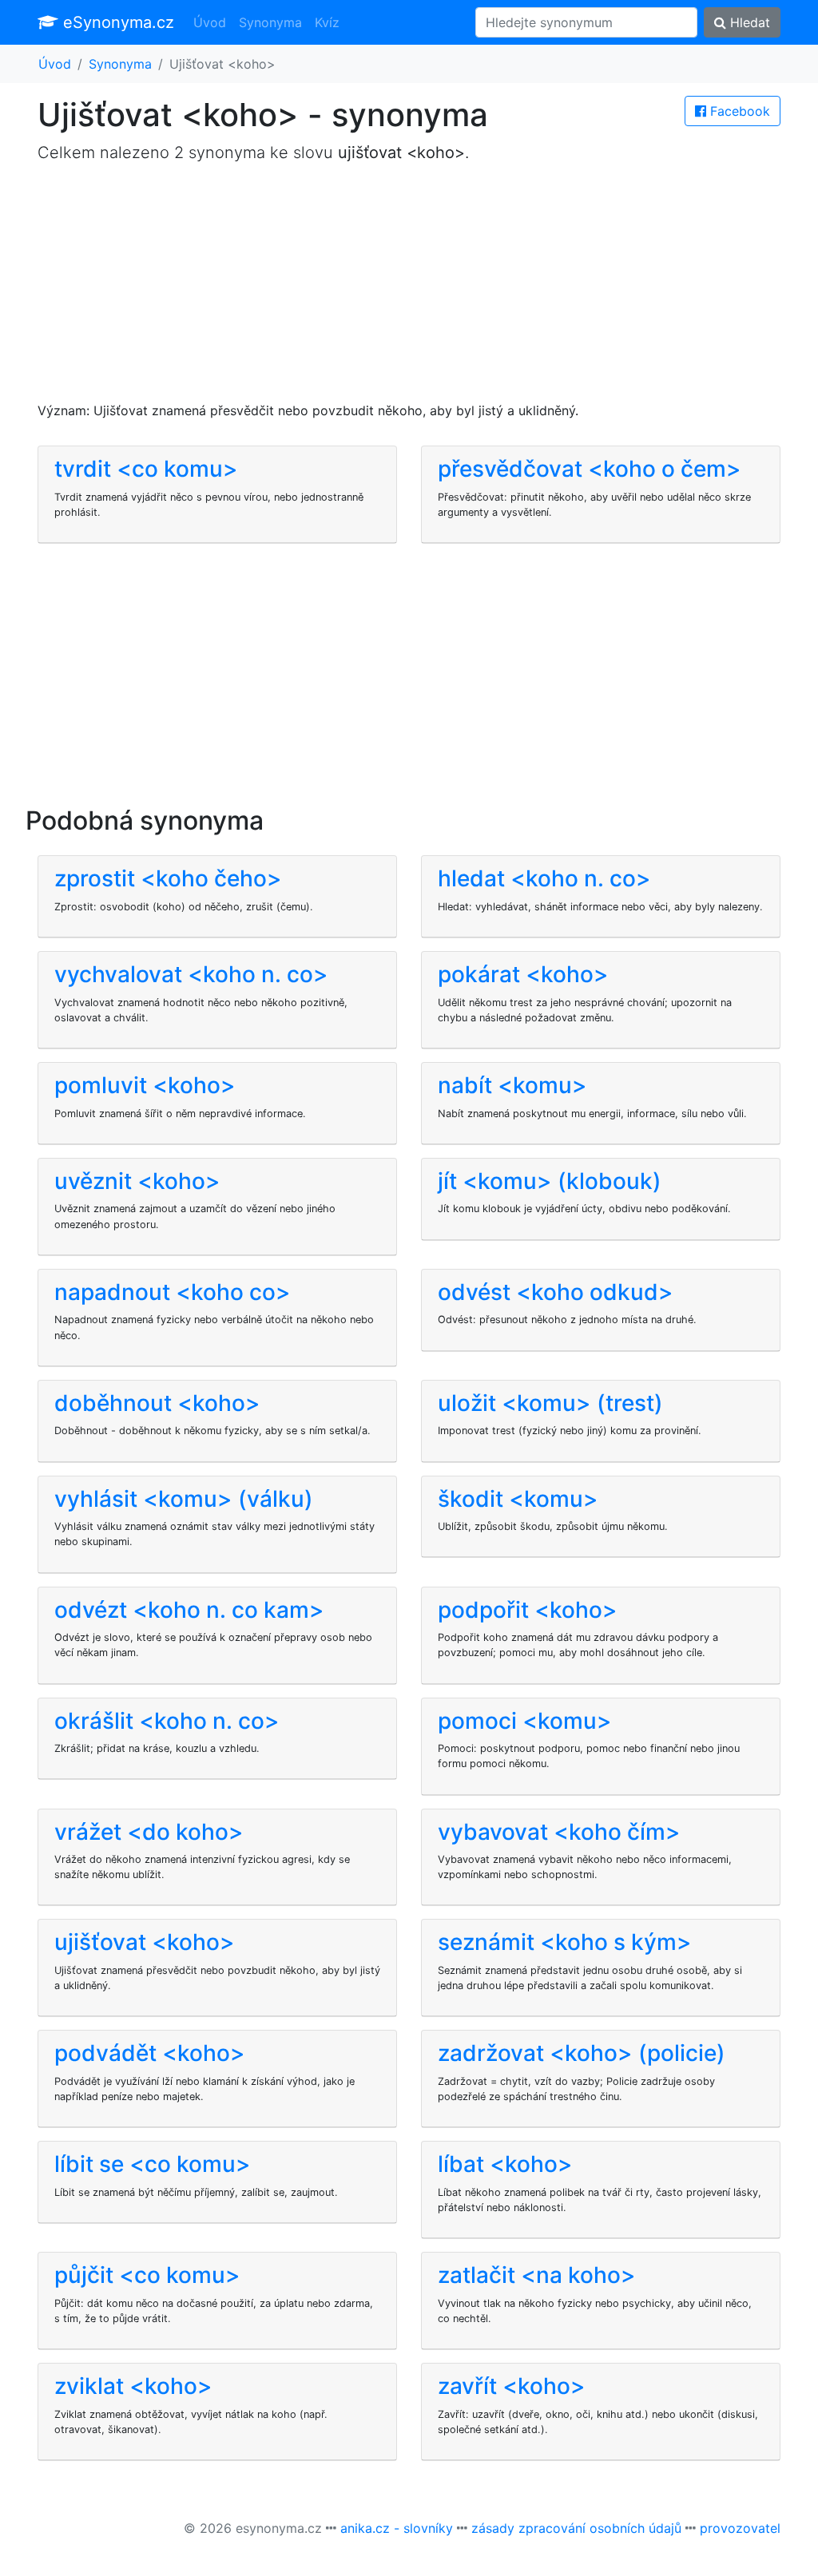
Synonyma (270, 22)
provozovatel (740, 2528)
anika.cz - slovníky (397, 2528)
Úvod (210, 22)
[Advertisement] (409, 289)
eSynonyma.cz (116, 22)
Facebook (738, 111)
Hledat (748, 22)
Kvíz (327, 22)
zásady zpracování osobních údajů (576, 2528)
